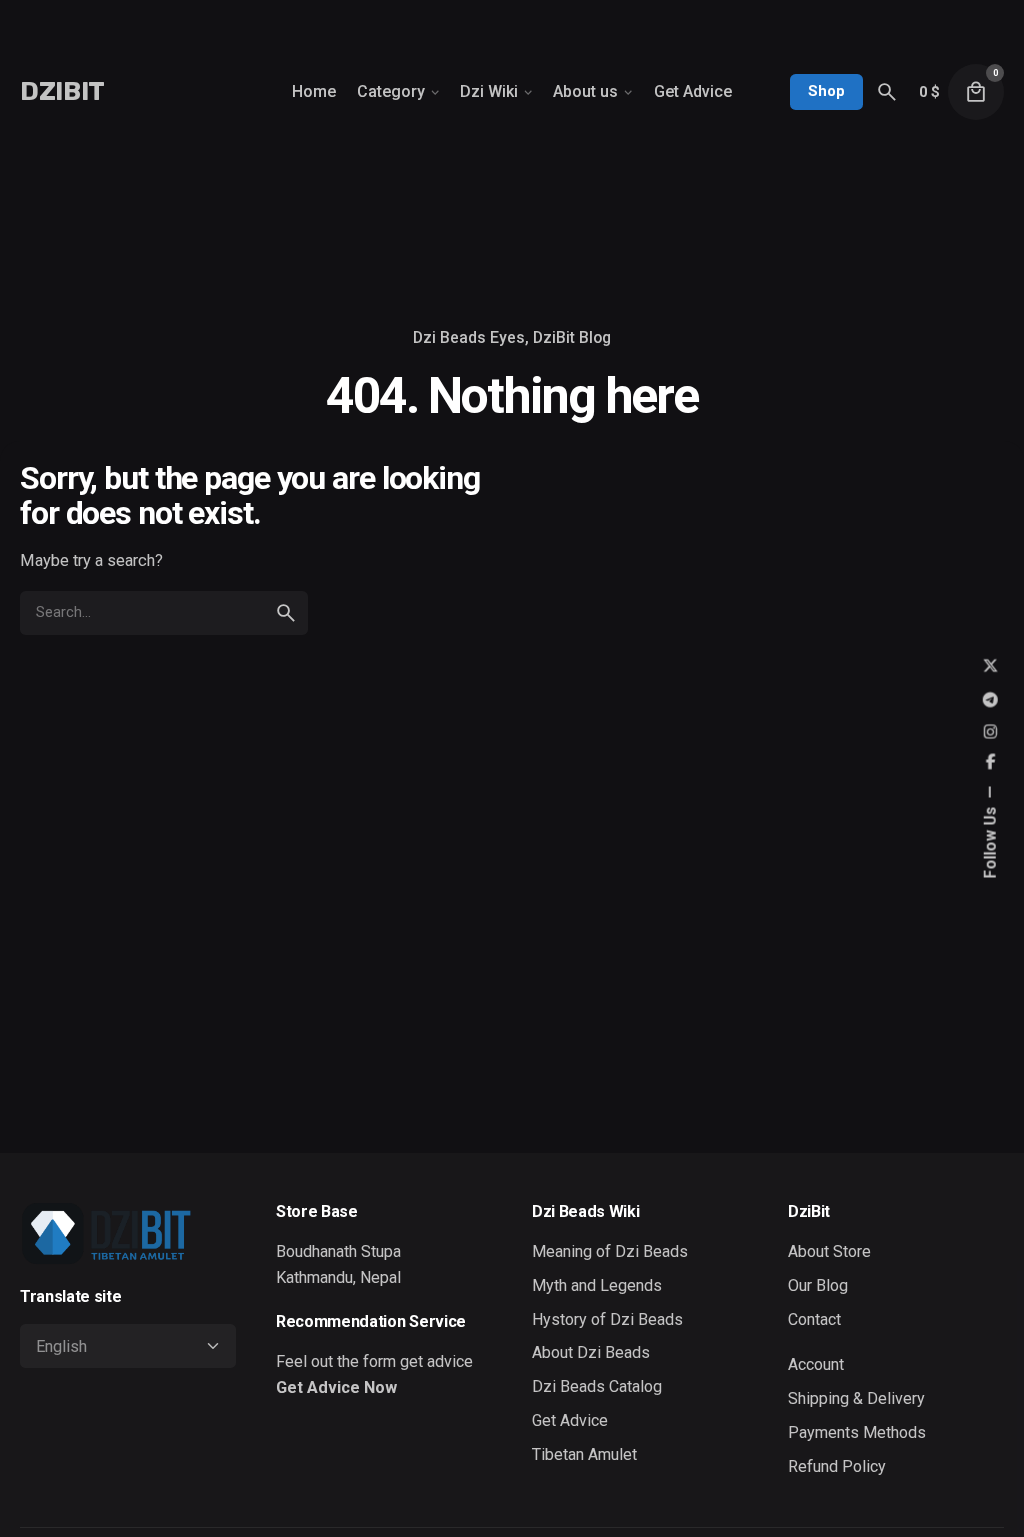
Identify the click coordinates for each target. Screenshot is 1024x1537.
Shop (826, 91)
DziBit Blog (572, 338)
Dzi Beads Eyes (469, 338)
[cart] (976, 92)
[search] (286, 613)
